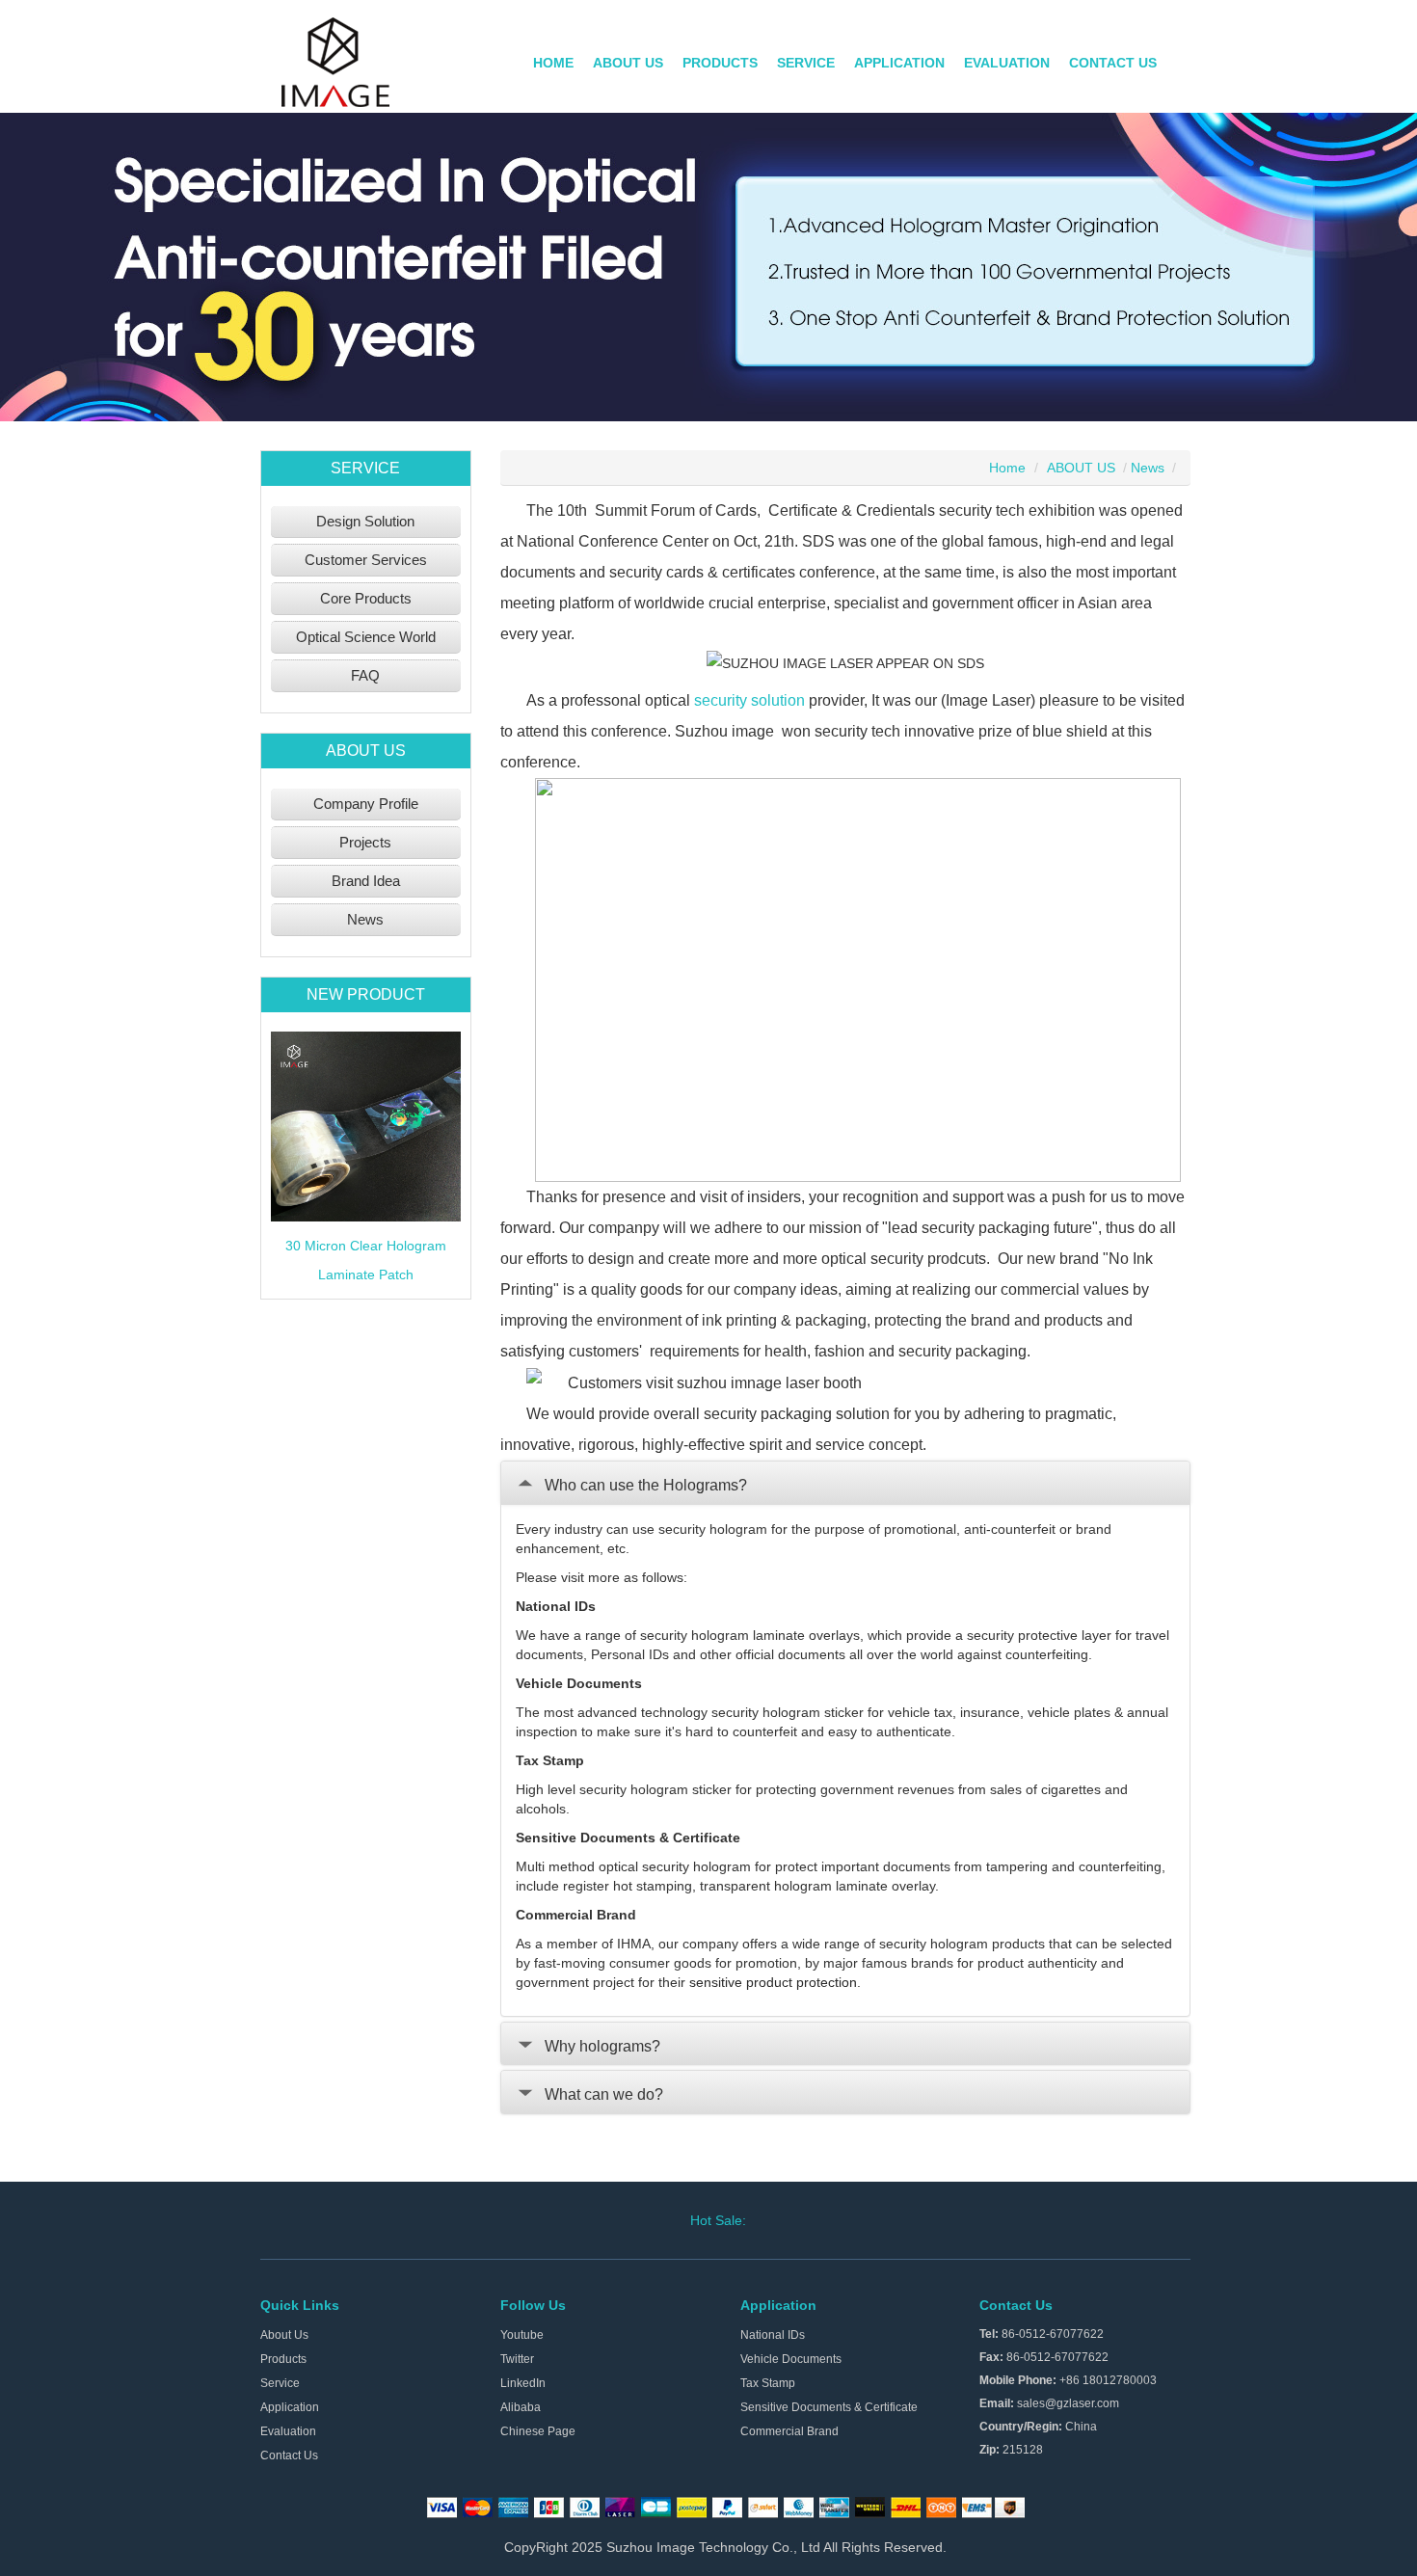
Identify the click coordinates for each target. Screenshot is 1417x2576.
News (365, 919)
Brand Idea (366, 881)
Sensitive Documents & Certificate (829, 2407)
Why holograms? (602, 2046)
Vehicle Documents (791, 2359)
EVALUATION (1007, 63)
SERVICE (806, 63)
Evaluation (288, 2431)
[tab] (845, 1483)
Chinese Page (538, 2431)
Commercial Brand (789, 2431)
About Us (284, 2335)
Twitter (517, 2359)
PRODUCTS (720, 63)
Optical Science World (366, 637)
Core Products (366, 598)
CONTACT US (1113, 63)
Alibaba (521, 2407)
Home (1007, 468)
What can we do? (604, 2094)
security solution (749, 700)
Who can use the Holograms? (646, 1485)
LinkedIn (523, 2383)
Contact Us (289, 2455)
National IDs (773, 2335)
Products (283, 2359)
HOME (553, 63)
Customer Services (366, 560)
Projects (365, 842)
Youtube (522, 2335)
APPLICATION (899, 63)
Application (290, 2407)
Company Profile (366, 804)
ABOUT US (628, 63)
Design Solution (365, 521)
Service (280, 2383)
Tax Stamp (768, 2383)
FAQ (365, 675)
